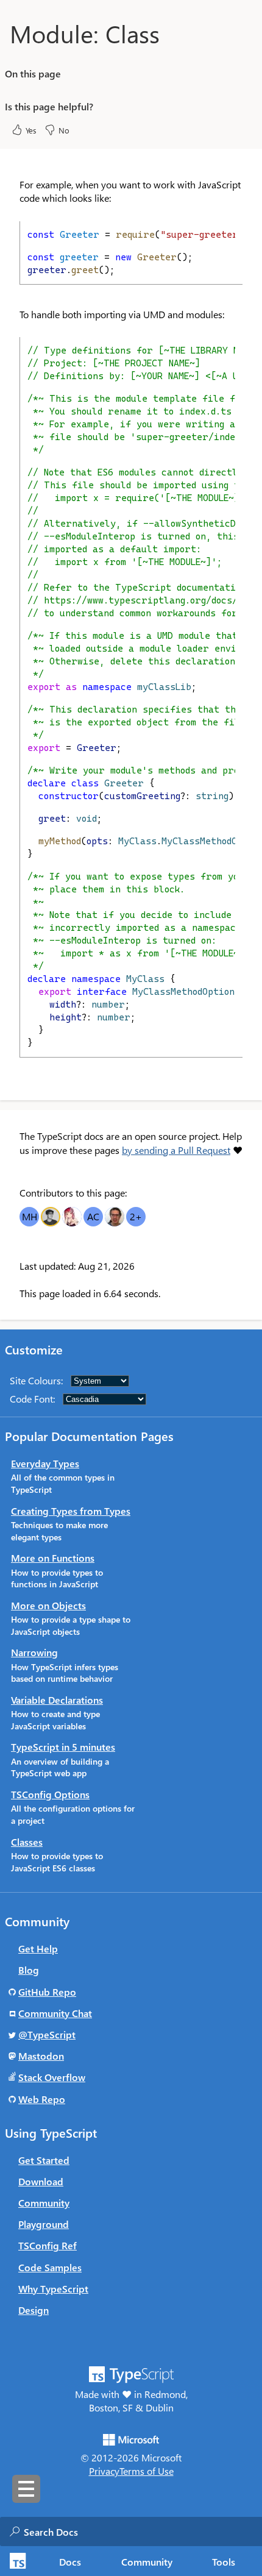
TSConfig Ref (48, 2245)
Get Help (38, 1948)
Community (147, 2562)
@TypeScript (47, 2034)
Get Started (44, 2160)
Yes (31, 130)
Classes (27, 1842)
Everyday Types (45, 1463)
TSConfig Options (50, 1794)
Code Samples (50, 2267)
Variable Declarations (57, 1700)
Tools (224, 2562)
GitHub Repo (47, 1992)
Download (41, 2181)
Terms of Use (147, 2471)
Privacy (104, 2471)
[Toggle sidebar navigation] (26, 2489)
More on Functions (53, 1558)
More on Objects (48, 1605)
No (64, 130)
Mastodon (41, 2056)
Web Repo (42, 2099)
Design (34, 2310)
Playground (44, 2224)
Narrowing (34, 1652)
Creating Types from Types (71, 1511)
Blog (29, 1970)
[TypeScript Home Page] (16, 2561)
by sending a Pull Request (176, 1150)
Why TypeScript (53, 2289)
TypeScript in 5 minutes (63, 1747)
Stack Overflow (52, 2077)
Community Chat (55, 2013)
